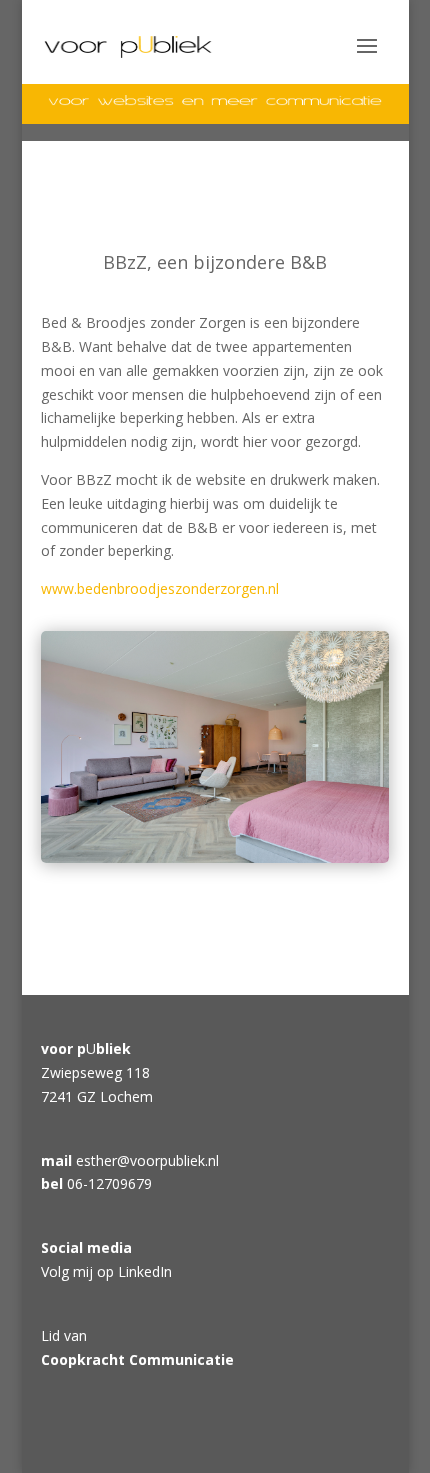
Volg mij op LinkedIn (106, 1271)
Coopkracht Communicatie (137, 1359)
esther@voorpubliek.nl (147, 1160)
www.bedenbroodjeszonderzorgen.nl (160, 588)
